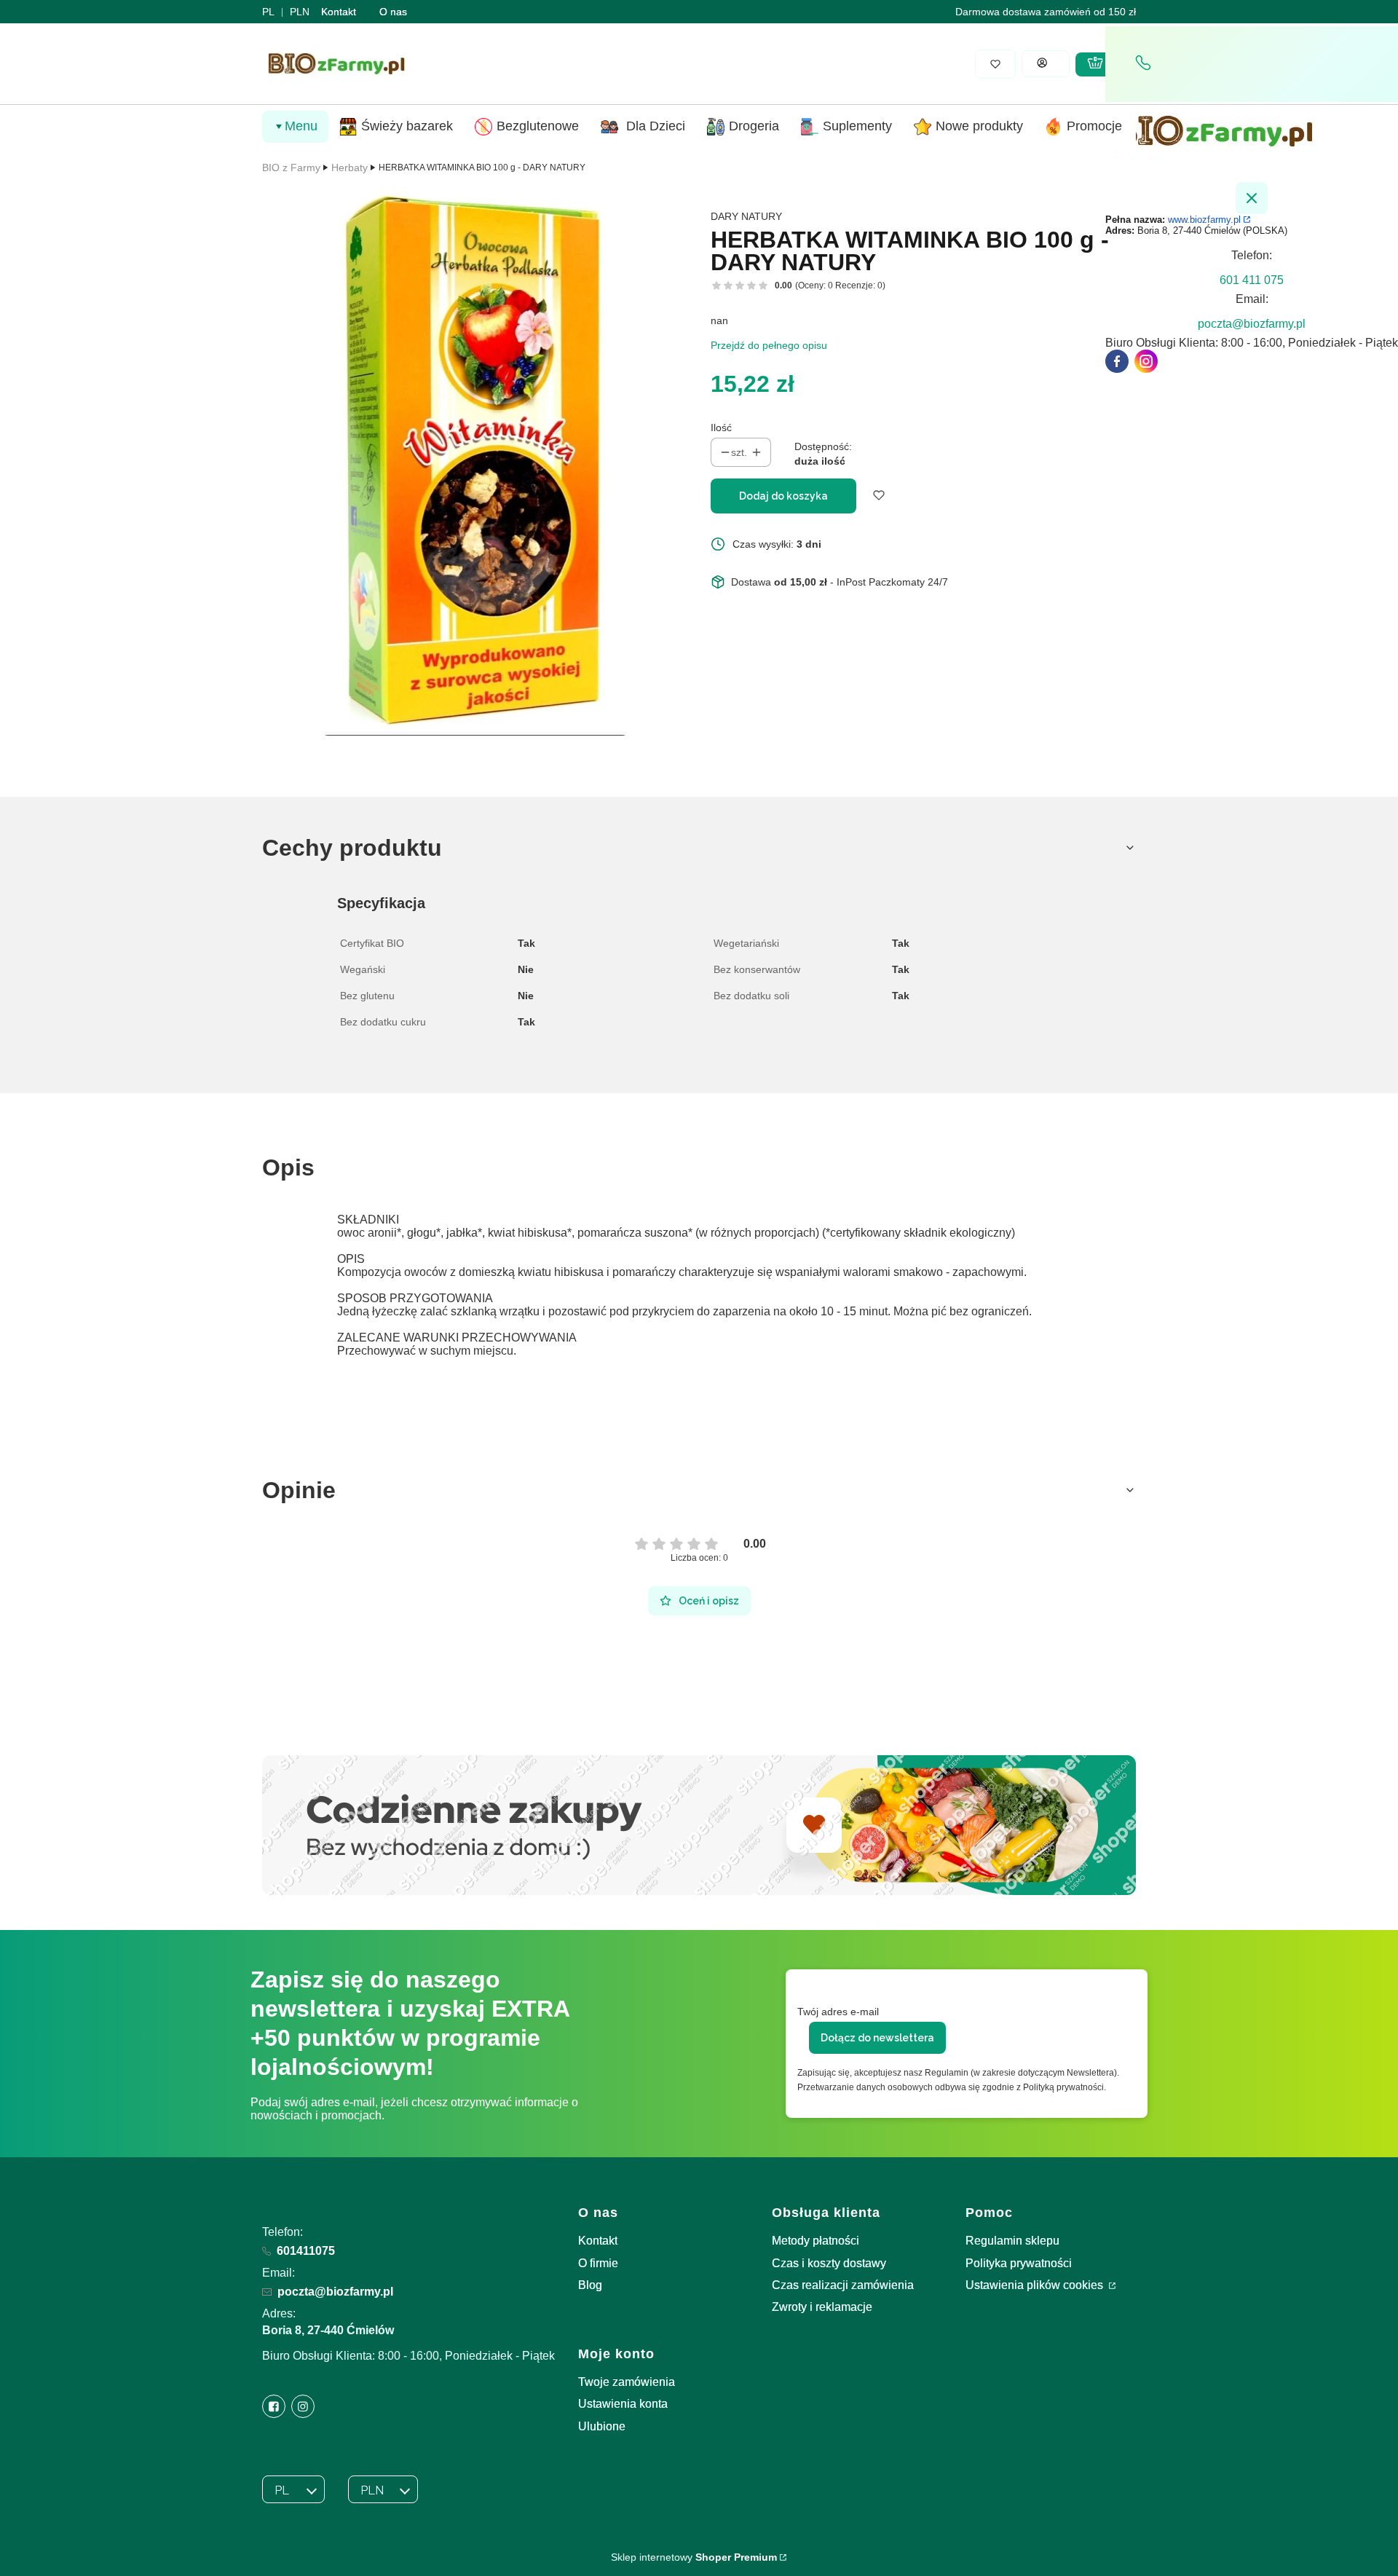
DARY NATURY (746, 216)
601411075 (306, 2251)
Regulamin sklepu (1012, 2241)
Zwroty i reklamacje (822, 2307)
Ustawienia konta (623, 2404)
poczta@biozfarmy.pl (335, 2292)
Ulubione (602, 2426)
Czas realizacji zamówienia (843, 2285)
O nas (393, 12)
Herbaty (349, 168)
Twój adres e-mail (838, 2012)
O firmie (598, 2263)
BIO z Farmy (291, 168)
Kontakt (339, 12)
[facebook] (1117, 361)
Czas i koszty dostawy (829, 2263)
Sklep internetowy (694, 2557)
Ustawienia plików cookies (1036, 2285)
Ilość (721, 428)
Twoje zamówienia (627, 2382)
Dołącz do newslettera (877, 2038)
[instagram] (1146, 361)
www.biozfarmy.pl (1204, 220)
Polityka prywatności (1019, 2263)
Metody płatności (815, 2241)
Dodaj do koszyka (783, 496)
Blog (590, 2285)
